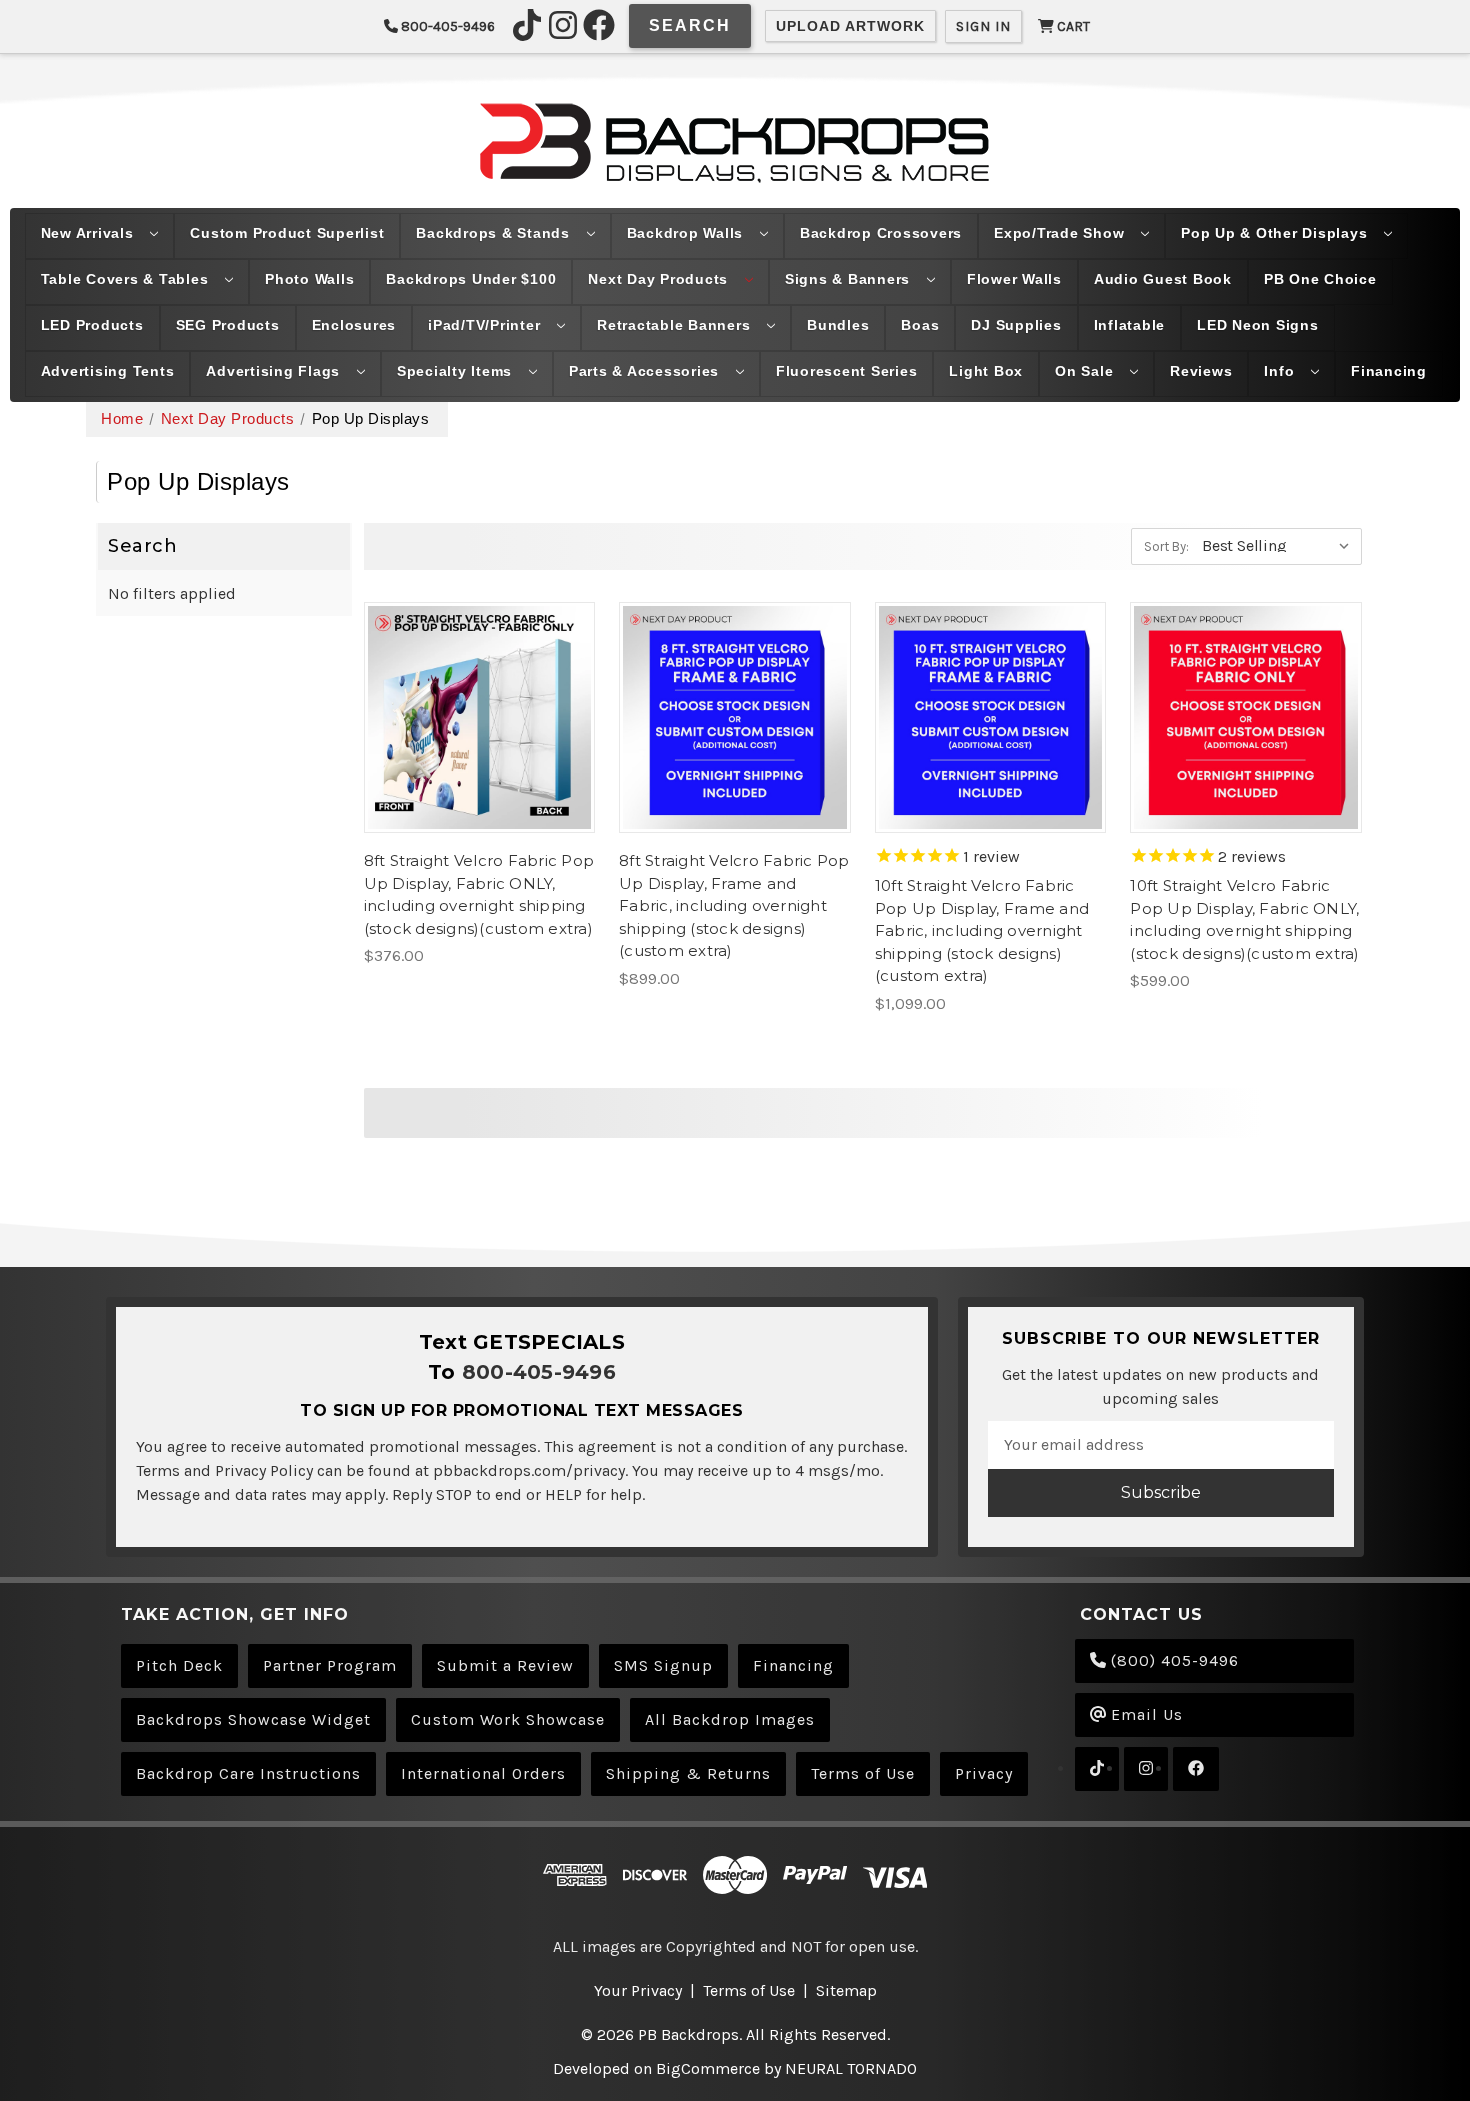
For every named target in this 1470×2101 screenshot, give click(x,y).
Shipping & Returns (688, 1773)
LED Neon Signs (1258, 325)
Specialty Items (457, 371)
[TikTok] (527, 25)
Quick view (479, 677)
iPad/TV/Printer (486, 325)
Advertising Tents (108, 371)
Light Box (986, 371)
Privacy (984, 1773)
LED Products (92, 325)
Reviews (1201, 371)
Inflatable (1130, 325)
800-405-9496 (446, 26)
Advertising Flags (275, 371)
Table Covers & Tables (127, 279)
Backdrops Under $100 (471, 279)
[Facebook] (599, 25)
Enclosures (354, 325)
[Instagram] (563, 25)
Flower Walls (1014, 279)
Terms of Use (863, 1773)
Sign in (983, 26)
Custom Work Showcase (508, 1719)
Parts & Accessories (646, 371)
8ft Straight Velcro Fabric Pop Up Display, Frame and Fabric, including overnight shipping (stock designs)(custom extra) (734, 905)
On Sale (1086, 371)
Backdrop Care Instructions (248, 1773)
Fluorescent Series (847, 371)
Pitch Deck (179, 1665)
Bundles (838, 325)
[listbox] (1280, 545)
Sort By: (1166, 546)
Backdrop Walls (687, 233)
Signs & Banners (850, 279)
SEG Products (228, 325)
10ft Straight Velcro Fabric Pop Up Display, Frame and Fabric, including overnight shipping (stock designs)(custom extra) (982, 930)
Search (690, 25)
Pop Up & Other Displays (1276, 233)
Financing (1389, 371)
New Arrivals (90, 233)
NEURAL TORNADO (851, 2068)
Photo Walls (309, 279)
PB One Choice (1320, 279)
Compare (473, 717)
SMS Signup (663, 1665)
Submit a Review (505, 1665)
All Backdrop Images (730, 1719)
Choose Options (479, 757)
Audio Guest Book (1163, 279)
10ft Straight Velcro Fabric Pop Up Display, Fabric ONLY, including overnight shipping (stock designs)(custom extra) (1244, 919)
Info (1281, 371)
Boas (920, 325)
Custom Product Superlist (287, 233)
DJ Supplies (1016, 325)
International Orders (483, 1773)
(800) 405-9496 (1172, 1660)
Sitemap (846, 1990)
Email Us (1144, 1714)
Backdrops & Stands (495, 233)
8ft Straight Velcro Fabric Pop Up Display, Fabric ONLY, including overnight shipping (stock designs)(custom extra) (479, 894)
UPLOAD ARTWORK (850, 26)
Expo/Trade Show (1061, 233)
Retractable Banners (676, 325)
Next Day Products (660, 279)
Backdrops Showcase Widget (253, 1719)
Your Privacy (638, 1990)
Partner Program (330, 1665)
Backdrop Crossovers (881, 233)
